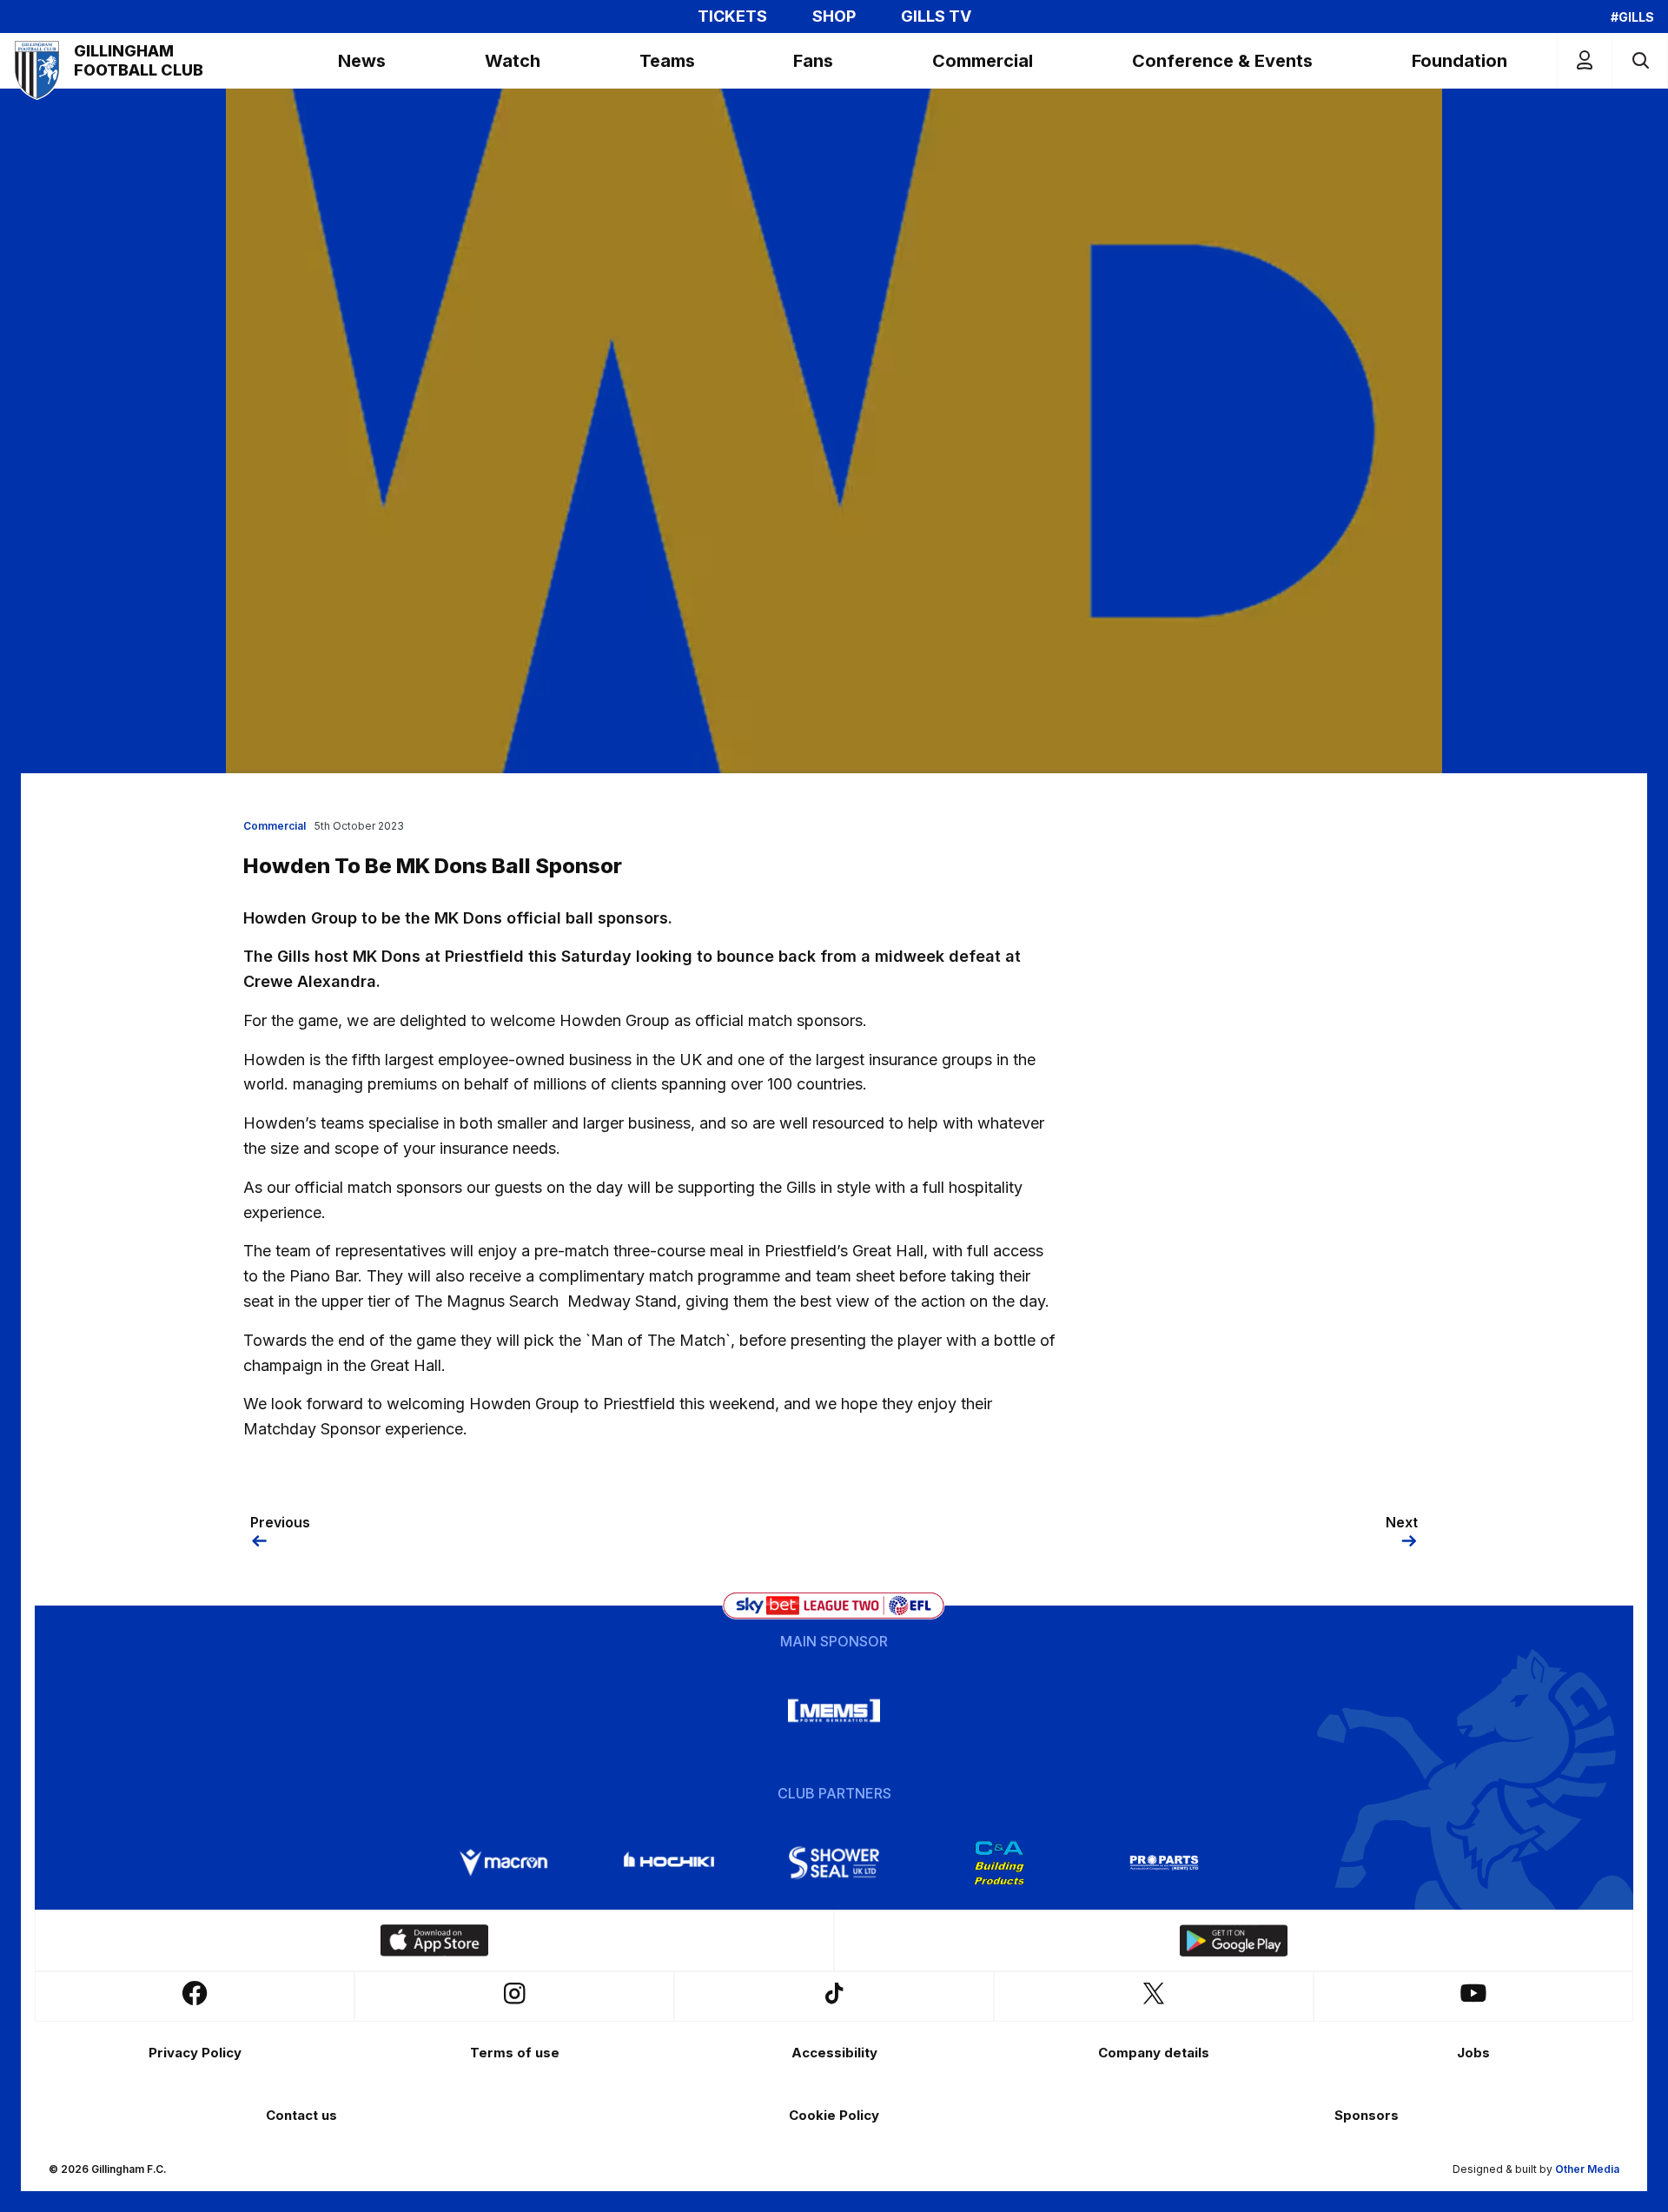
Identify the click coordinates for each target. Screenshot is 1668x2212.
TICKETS (732, 17)
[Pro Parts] (1164, 1863)
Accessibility (834, 2053)
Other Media (1587, 2169)
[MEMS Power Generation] (834, 1711)
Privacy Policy (195, 2053)
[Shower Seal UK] (834, 1863)
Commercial (983, 61)
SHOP (834, 17)
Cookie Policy (834, 2115)
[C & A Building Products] (999, 1863)
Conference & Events (1222, 61)
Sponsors (1367, 2115)
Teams (667, 61)
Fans (813, 61)
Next (1402, 1522)
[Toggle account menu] (1585, 60)
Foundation (1459, 61)
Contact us (301, 2115)
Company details (1154, 2053)
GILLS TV (936, 17)
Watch (513, 61)
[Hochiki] (669, 1863)
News (362, 61)
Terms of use (515, 2053)
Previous (280, 1522)
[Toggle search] (1640, 60)
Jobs (1473, 2053)
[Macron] (504, 1863)
